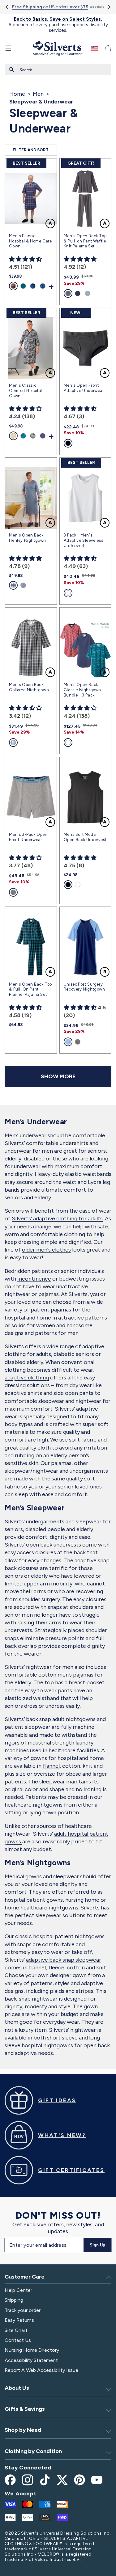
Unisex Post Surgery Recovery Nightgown (84, 987)
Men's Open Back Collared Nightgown (29, 687)
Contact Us (18, 2340)
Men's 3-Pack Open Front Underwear (28, 837)
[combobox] (58, 70)
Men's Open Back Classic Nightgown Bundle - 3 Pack (82, 690)
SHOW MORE (58, 1076)
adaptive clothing (27, 1378)
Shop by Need (23, 2430)
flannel (51, 1766)
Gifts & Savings (25, 2409)
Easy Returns (19, 2320)
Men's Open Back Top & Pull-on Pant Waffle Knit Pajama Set (85, 241)
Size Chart (16, 2330)
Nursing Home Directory (32, 2350)
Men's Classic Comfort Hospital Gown (26, 391)
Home (17, 94)
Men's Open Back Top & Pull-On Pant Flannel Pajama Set (30, 989)
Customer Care (25, 2277)
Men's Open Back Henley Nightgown (28, 538)
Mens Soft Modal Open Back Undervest (85, 837)
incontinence (34, 1279)
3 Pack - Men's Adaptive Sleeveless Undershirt (83, 540)
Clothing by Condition (33, 2451)
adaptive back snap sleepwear (64, 1960)
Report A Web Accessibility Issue (41, 2370)
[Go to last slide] (7, 7)
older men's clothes (46, 1250)
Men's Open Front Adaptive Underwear (84, 388)
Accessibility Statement (31, 2360)
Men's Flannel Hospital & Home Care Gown (30, 241)
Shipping (14, 2300)
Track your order (23, 2310)
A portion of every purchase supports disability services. (58, 25)
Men (38, 94)
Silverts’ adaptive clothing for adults (57, 1219)
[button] (8, 48)
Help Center (18, 2290)
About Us (17, 2388)
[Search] (11, 69)
